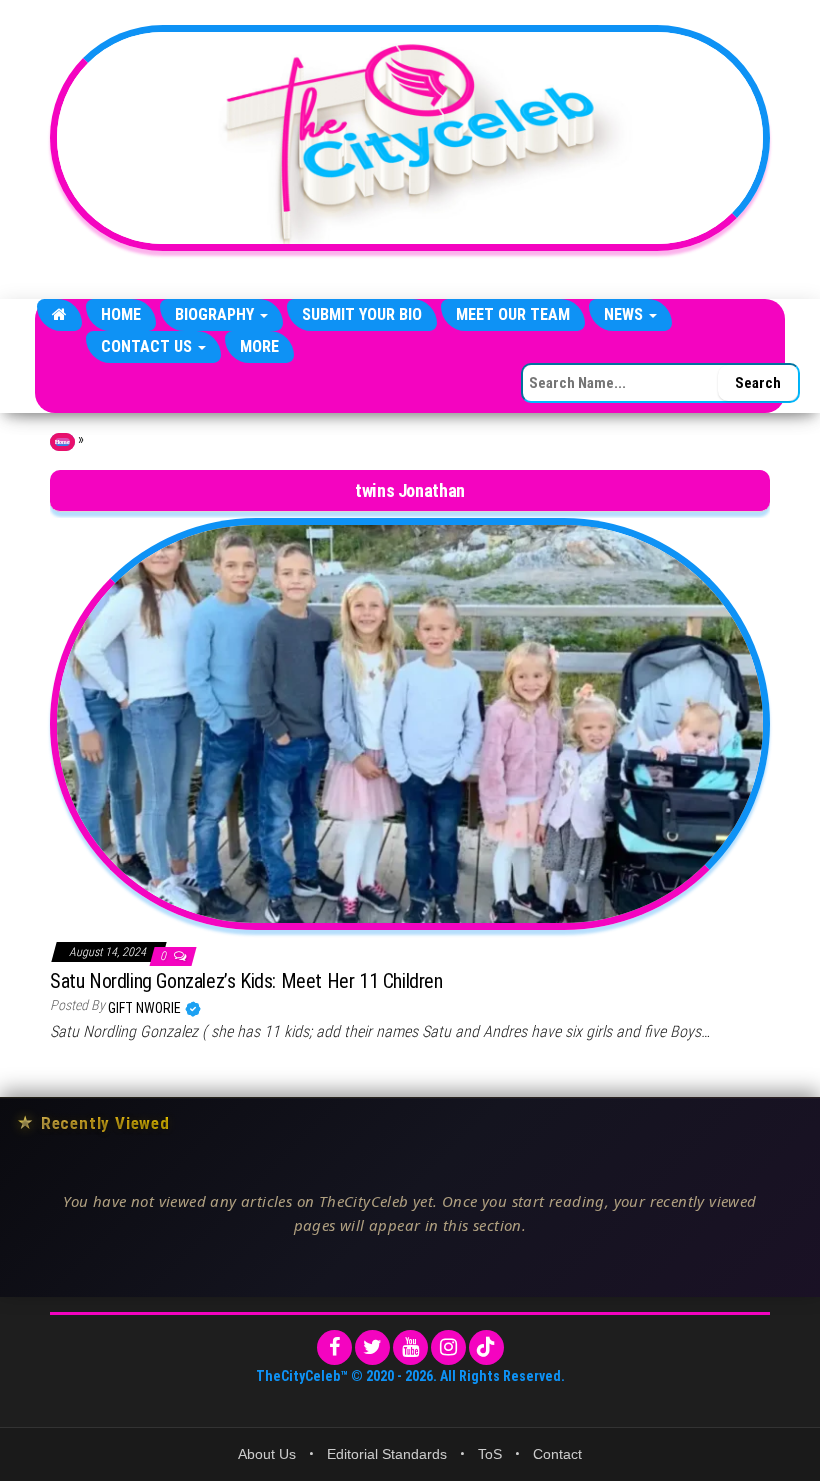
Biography (216, 314)
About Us (267, 1454)
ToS (490, 1454)
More (259, 346)
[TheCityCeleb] (59, 315)
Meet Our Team (513, 314)
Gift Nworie (146, 1008)
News (625, 314)
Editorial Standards (387, 1454)
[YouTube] (410, 1347)
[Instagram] (448, 1347)
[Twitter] (372, 1347)
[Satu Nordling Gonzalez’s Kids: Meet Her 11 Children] (410, 723)
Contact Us (148, 346)
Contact (557, 1454)
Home (121, 314)
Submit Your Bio (362, 314)
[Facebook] (334, 1347)
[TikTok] (486, 1347)
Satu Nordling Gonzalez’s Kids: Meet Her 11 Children (246, 981)
